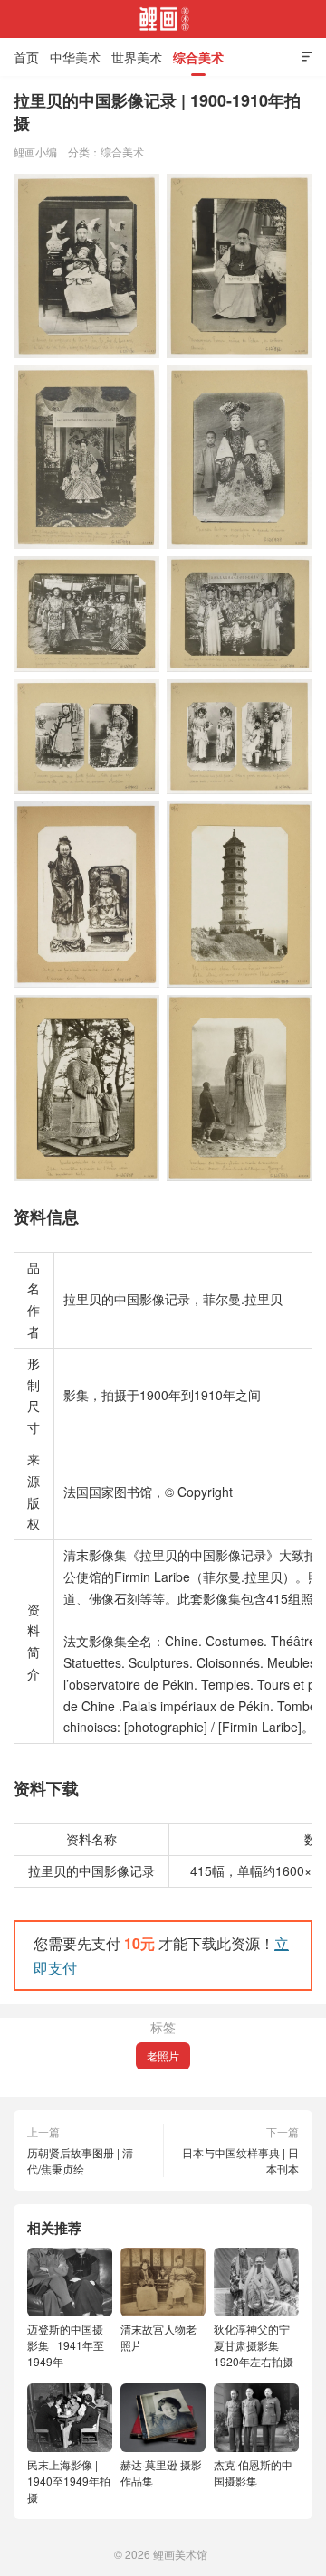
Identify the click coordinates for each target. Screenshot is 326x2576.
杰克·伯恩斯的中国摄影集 (253, 2472)
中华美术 (75, 57)
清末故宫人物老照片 (158, 2337)
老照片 (163, 2055)
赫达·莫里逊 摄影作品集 (161, 2472)
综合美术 (198, 57)
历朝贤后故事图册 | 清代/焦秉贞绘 (80, 2160)
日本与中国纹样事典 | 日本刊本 (240, 2160)
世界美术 (137, 57)
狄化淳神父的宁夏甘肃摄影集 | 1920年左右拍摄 (254, 2345)
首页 (26, 57)
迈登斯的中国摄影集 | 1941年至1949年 (66, 2345)
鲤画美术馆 (163, 19)
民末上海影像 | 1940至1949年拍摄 (69, 2481)
